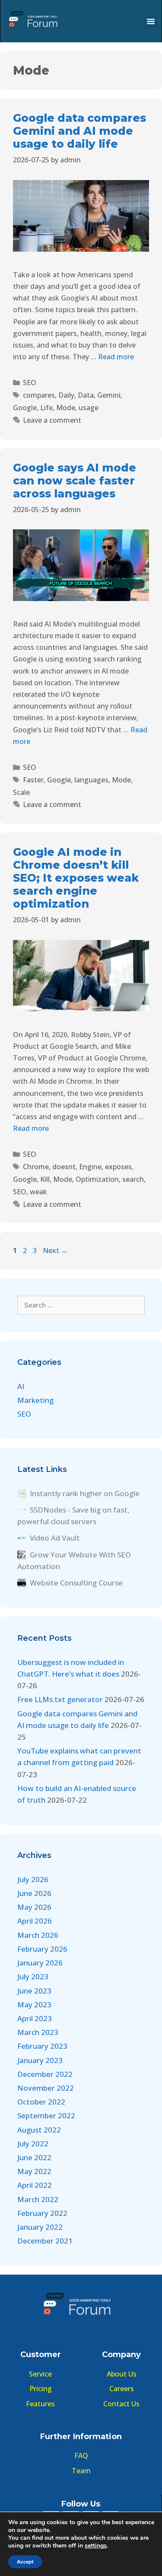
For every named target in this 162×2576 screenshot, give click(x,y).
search (133, 1179)
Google (25, 408)
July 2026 (33, 1879)
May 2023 (34, 2005)
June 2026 (34, 1893)
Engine (90, 1167)
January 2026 (40, 1963)
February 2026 (42, 1949)
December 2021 (45, 2241)
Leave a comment (52, 420)
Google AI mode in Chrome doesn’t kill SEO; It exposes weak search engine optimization (76, 878)
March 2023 (38, 2032)
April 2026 (35, 1921)
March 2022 (38, 2199)
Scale (21, 792)
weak (38, 1192)
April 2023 (35, 2018)
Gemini (109, 395)
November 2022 (46, 2088)
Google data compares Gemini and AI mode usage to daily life (79, 131)
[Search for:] (81, 1305)
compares (39, 395)
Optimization (97, 1179)
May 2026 (34, 1907)
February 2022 (42, 2213)
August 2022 (39, 2130)
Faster (33, 780)
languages (91, 780)
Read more (116, 357)
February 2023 (42, 2046)
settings (96, 2546)
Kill (45, 1179)
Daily (66, 395)
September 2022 (46, 2116)
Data (86, 395)
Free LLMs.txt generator (60, 1699)
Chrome (36, 1167)
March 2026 (38, 1935)
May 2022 (34, 2171)
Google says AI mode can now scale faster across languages (75, 481)
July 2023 (33, 1976)
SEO (30, 383)
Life (46, 408)
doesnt (64, 1167)
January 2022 (40, 2227)
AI (21, 1386)
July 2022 (33, 2144)
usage (89, 408)
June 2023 (34, 1991)
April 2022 (35, 2185)
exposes (118, 1167)
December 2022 (45, 2074)
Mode (66, 408)
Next (55, 1250)
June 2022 (34, 2157)
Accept (25, 2562)
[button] (151, 21)
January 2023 (40, 2060)
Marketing (35, 1400)
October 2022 (41, 2102)
